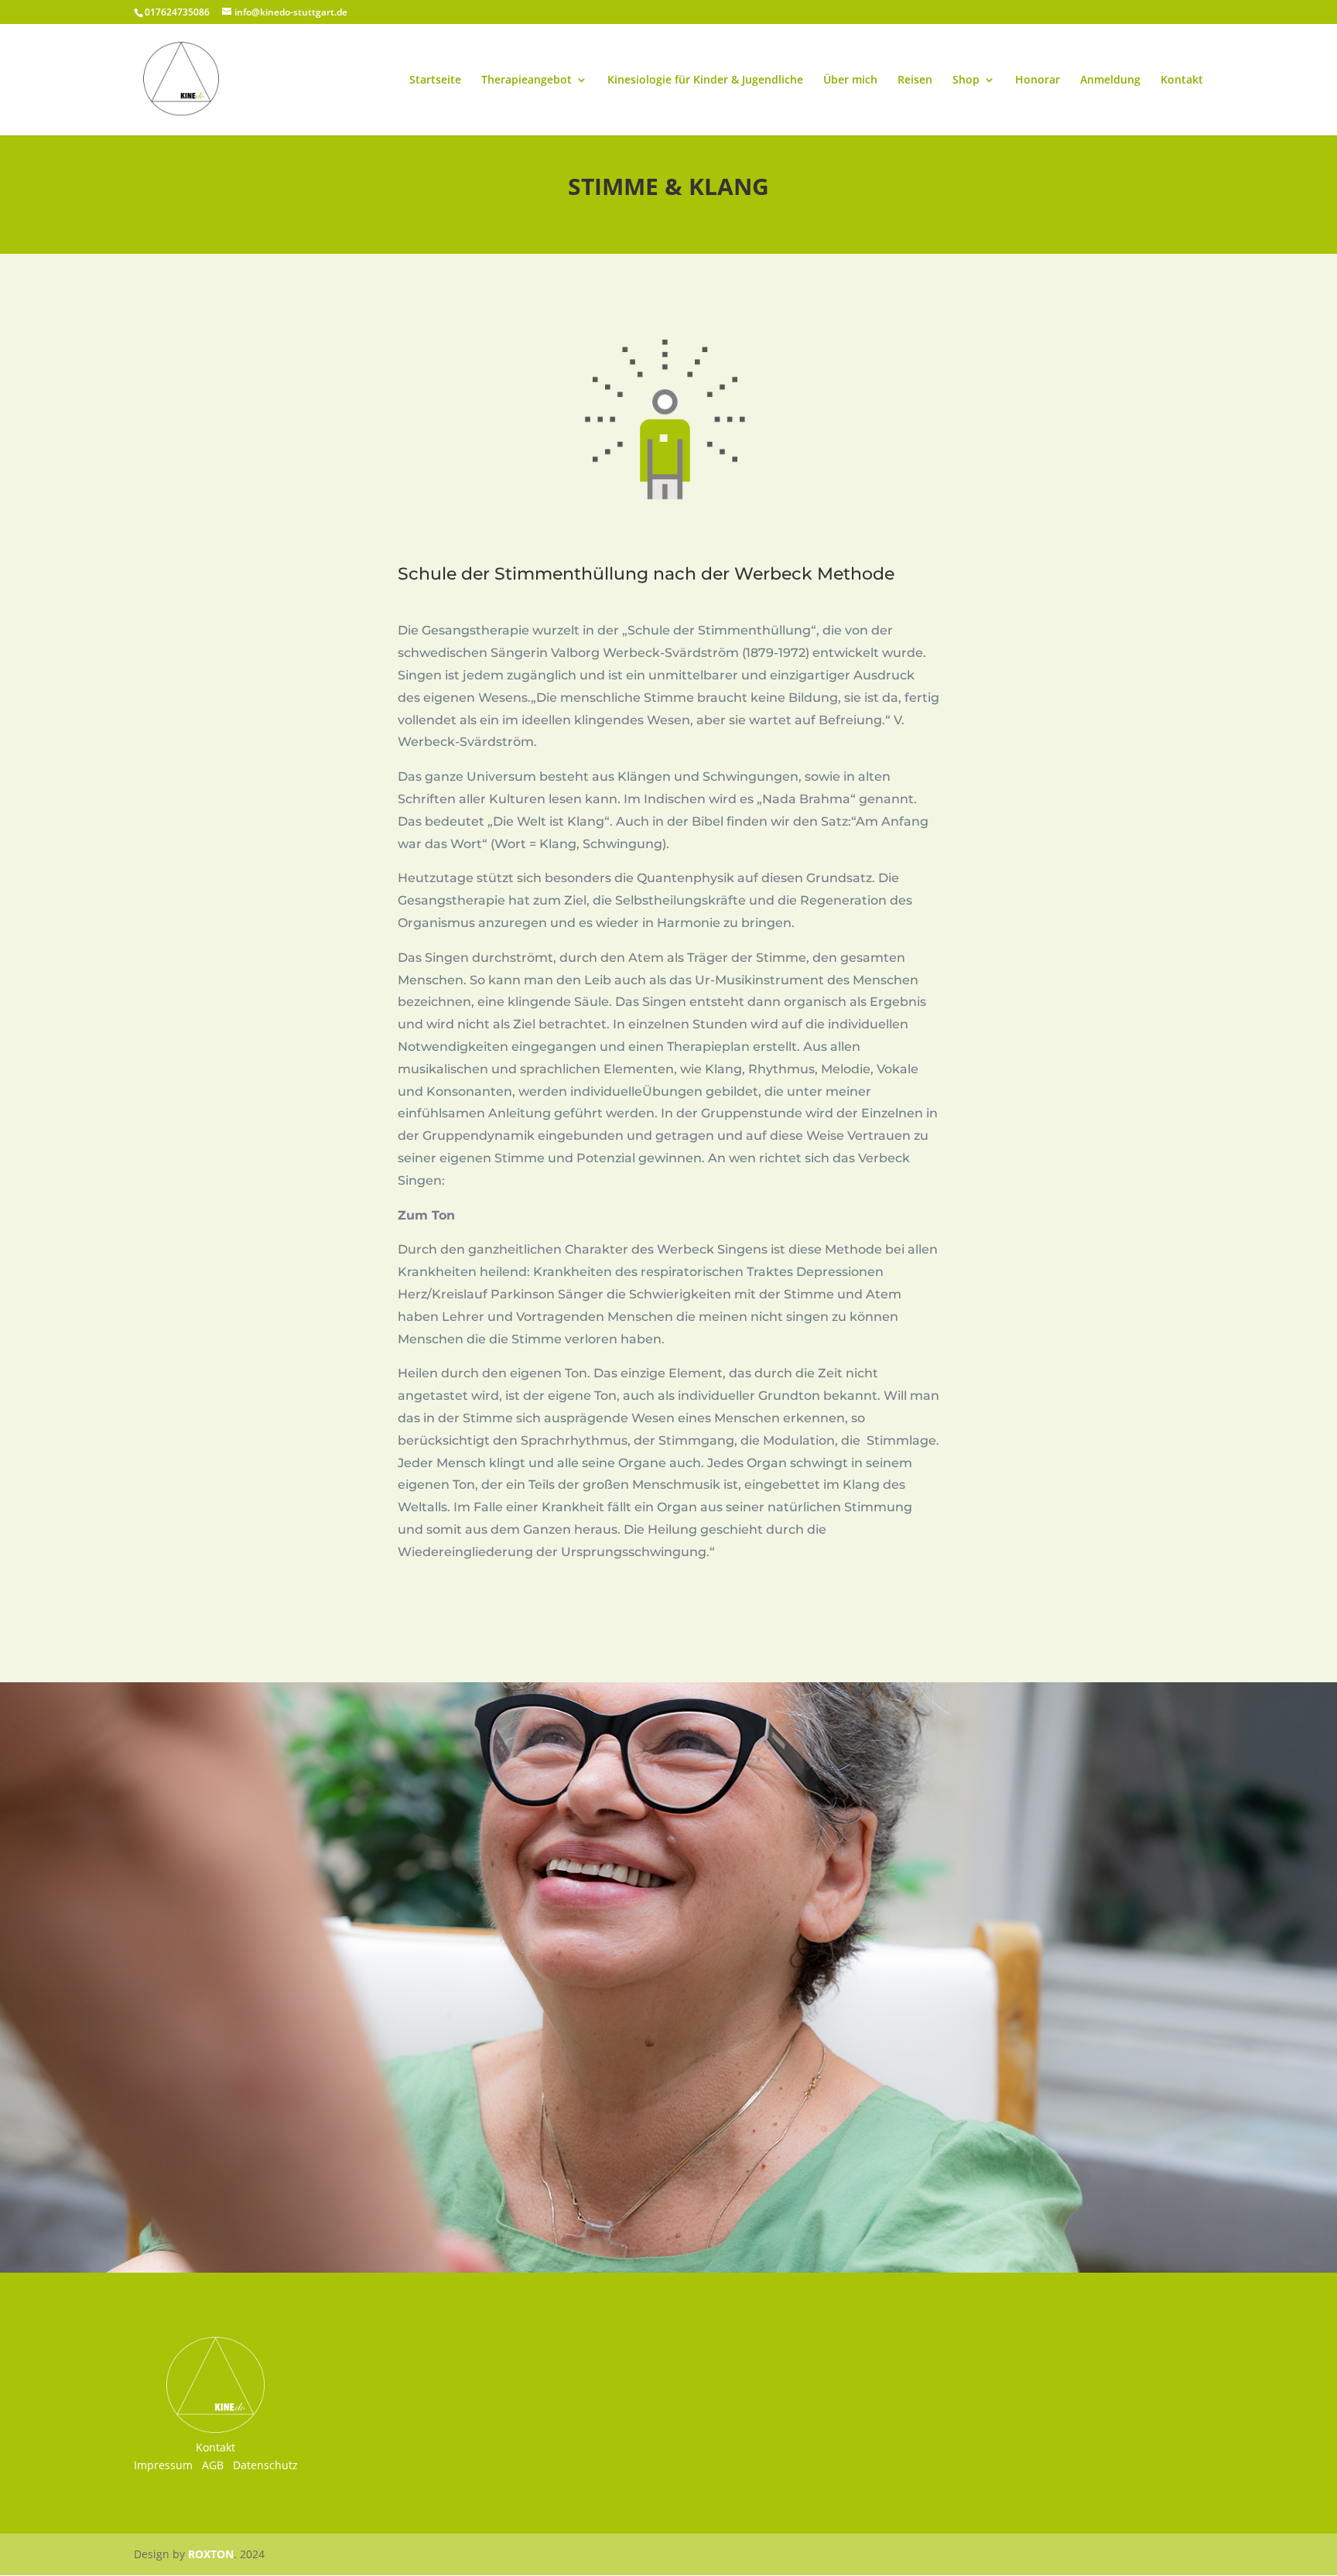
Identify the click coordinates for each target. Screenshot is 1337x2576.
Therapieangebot (527, 80)
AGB (213, 2465)
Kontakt (1182, 80)
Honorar (1038, 80)
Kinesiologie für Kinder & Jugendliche (705, 80)
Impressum (163, 2465)
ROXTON (211, 2554)
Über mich (850, 80)
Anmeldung (1110, 80)
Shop (966, 80)
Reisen (915, 80)
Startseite (435, 80)
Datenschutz (265, 2465)
